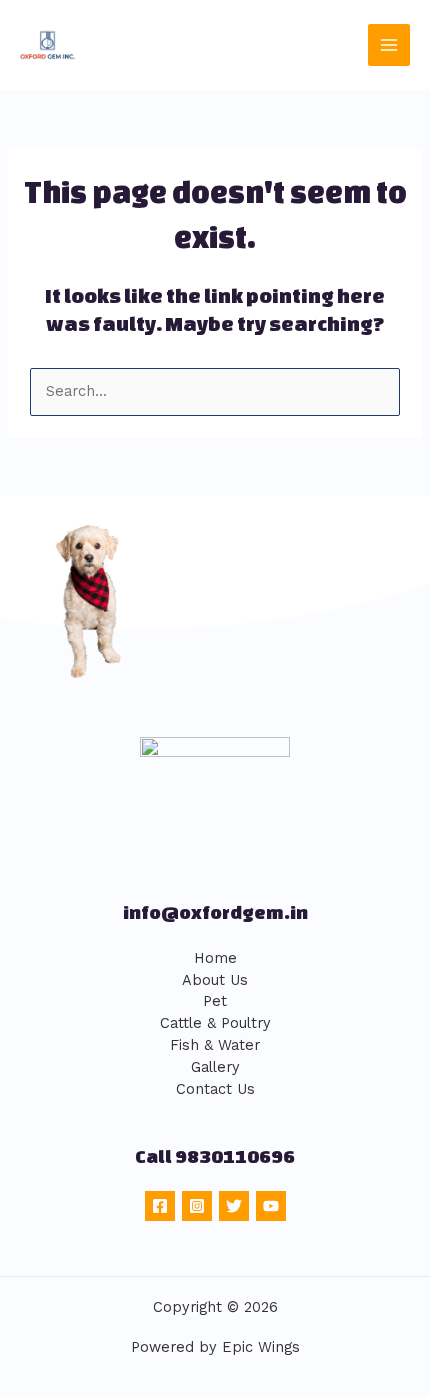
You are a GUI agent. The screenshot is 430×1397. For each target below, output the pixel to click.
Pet (215, 1001)
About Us (215, 980)
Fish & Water (215, 1045)
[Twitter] (234, 1206)
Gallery (215, 1067)
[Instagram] (197, 1206)
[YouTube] (271, 1206)
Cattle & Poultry (215, 1023)
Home (215, 958)
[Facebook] (160, 1206)
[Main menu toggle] (389, 45)
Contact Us (215, 1089)
